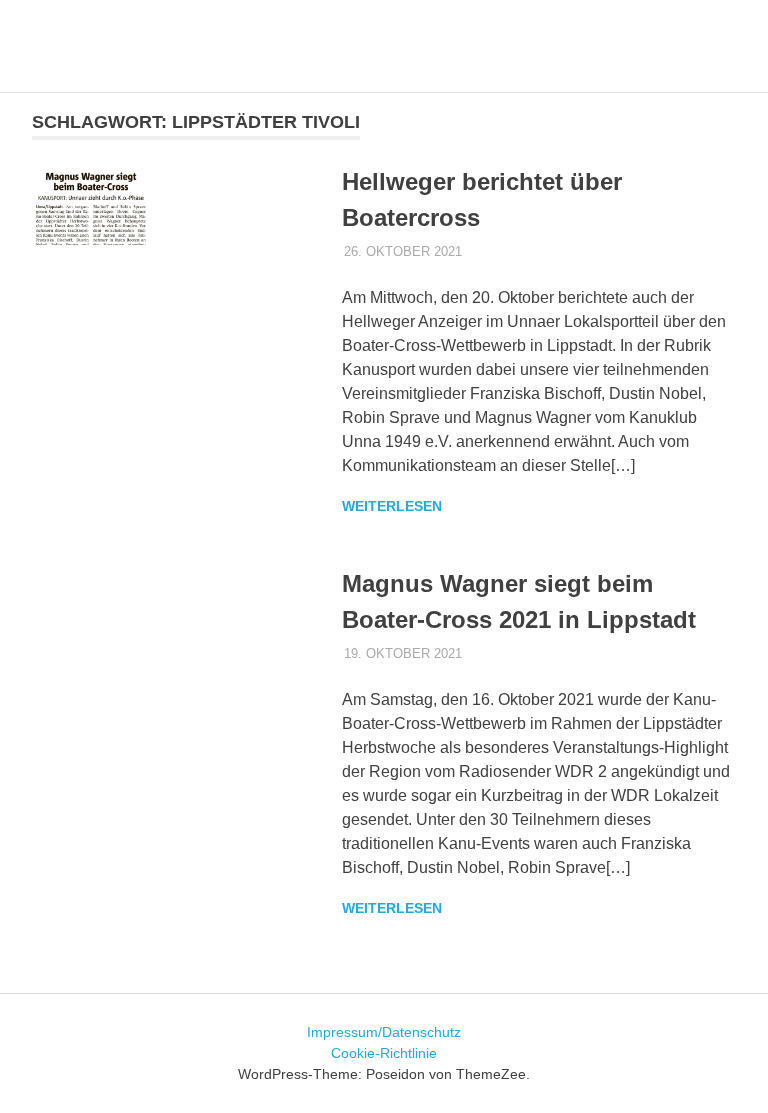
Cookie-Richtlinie (384, 1053)
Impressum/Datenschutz (384, 1032)
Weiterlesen (392, 506)
